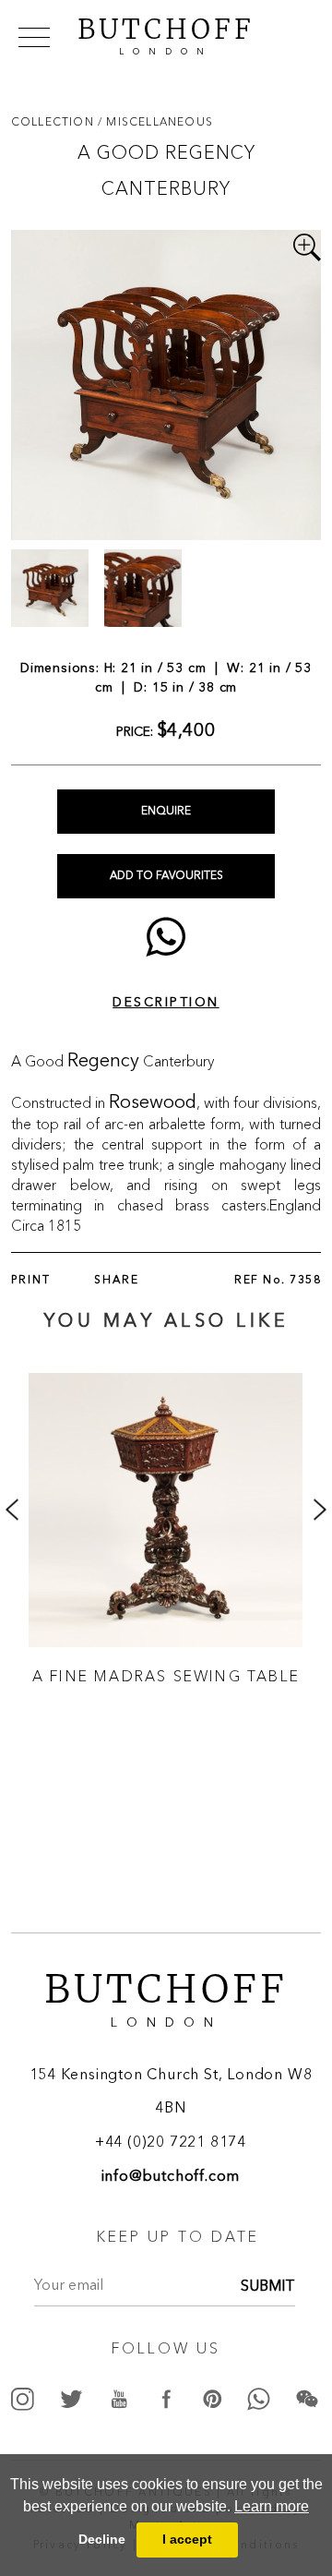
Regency (103, 1062)
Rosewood (153, 1103)
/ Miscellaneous (155, 121)
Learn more (272, 2506)
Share (117, 1281)
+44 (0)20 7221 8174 (171, 2143)
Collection (54, 121)
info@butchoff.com (171, 2177)
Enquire (166, 812)
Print (31, 1281)
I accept (187, 2539)
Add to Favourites (166, 876)
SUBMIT (268, 2287)
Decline (102, 2539)
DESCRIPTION (166, 1003)
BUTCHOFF (166, 34)
